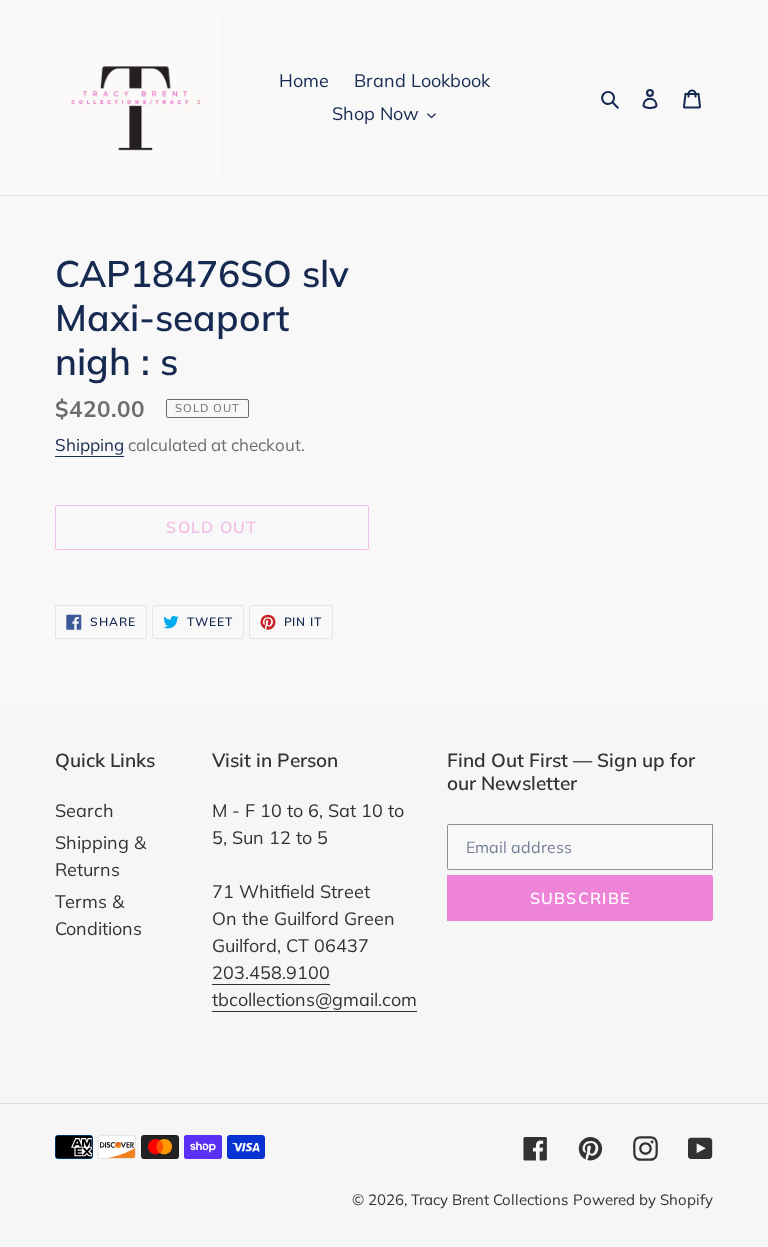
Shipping (89, 444)
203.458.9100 (271, 972)
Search (84, 810)
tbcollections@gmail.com (314, 999)
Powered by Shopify (643, 1199)
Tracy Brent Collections (489, 1199)
